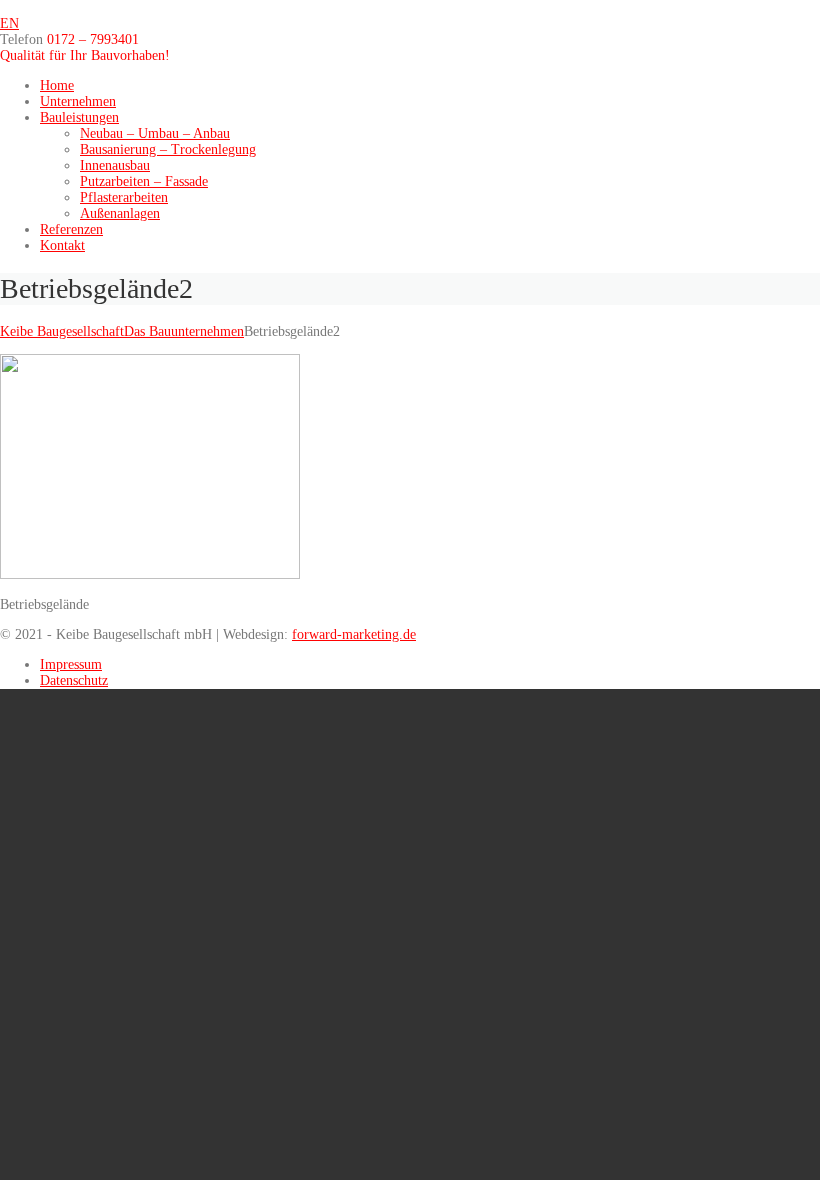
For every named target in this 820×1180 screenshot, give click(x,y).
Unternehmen (78, 101)
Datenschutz (74, 680)
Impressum (71, 664)
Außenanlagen (120, 213)
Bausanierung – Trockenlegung (168, 149)
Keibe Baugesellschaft (62, 331)
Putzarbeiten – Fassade (144, 181)
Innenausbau (115, 165)
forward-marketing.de (354, 634)
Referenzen (71, 229)
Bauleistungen (79, 117)
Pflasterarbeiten (124, 197)
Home (57, 85)
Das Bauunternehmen (184, 331)
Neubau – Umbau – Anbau (155, 133)
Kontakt (62, 245)
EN (9, 23)
